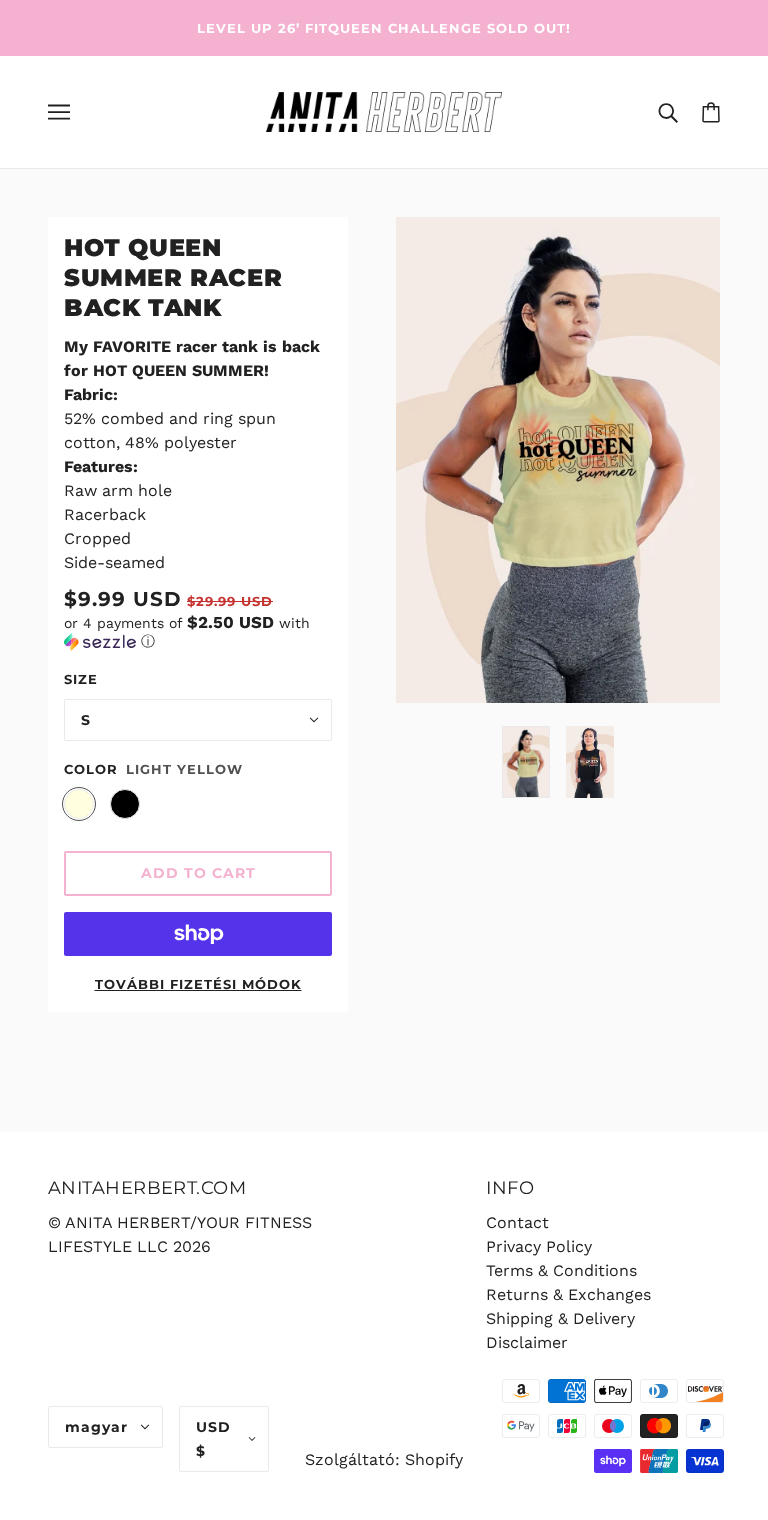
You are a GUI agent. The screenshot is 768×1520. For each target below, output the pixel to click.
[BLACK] (125, 804)
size (81, 679)
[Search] (668, 112)
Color (91, 769)
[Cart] (711, 112)
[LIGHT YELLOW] (79, 804)
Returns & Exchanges (568, 1294)
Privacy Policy (539, 1246)
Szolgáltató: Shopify (384, 1459)
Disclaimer (527, 1342)
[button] (198, 632)
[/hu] (383, 110)
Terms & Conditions (561, 1270)
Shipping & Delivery (560, 1318)
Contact (517, 1222)
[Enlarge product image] (558, 460)
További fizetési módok (198, 984)
